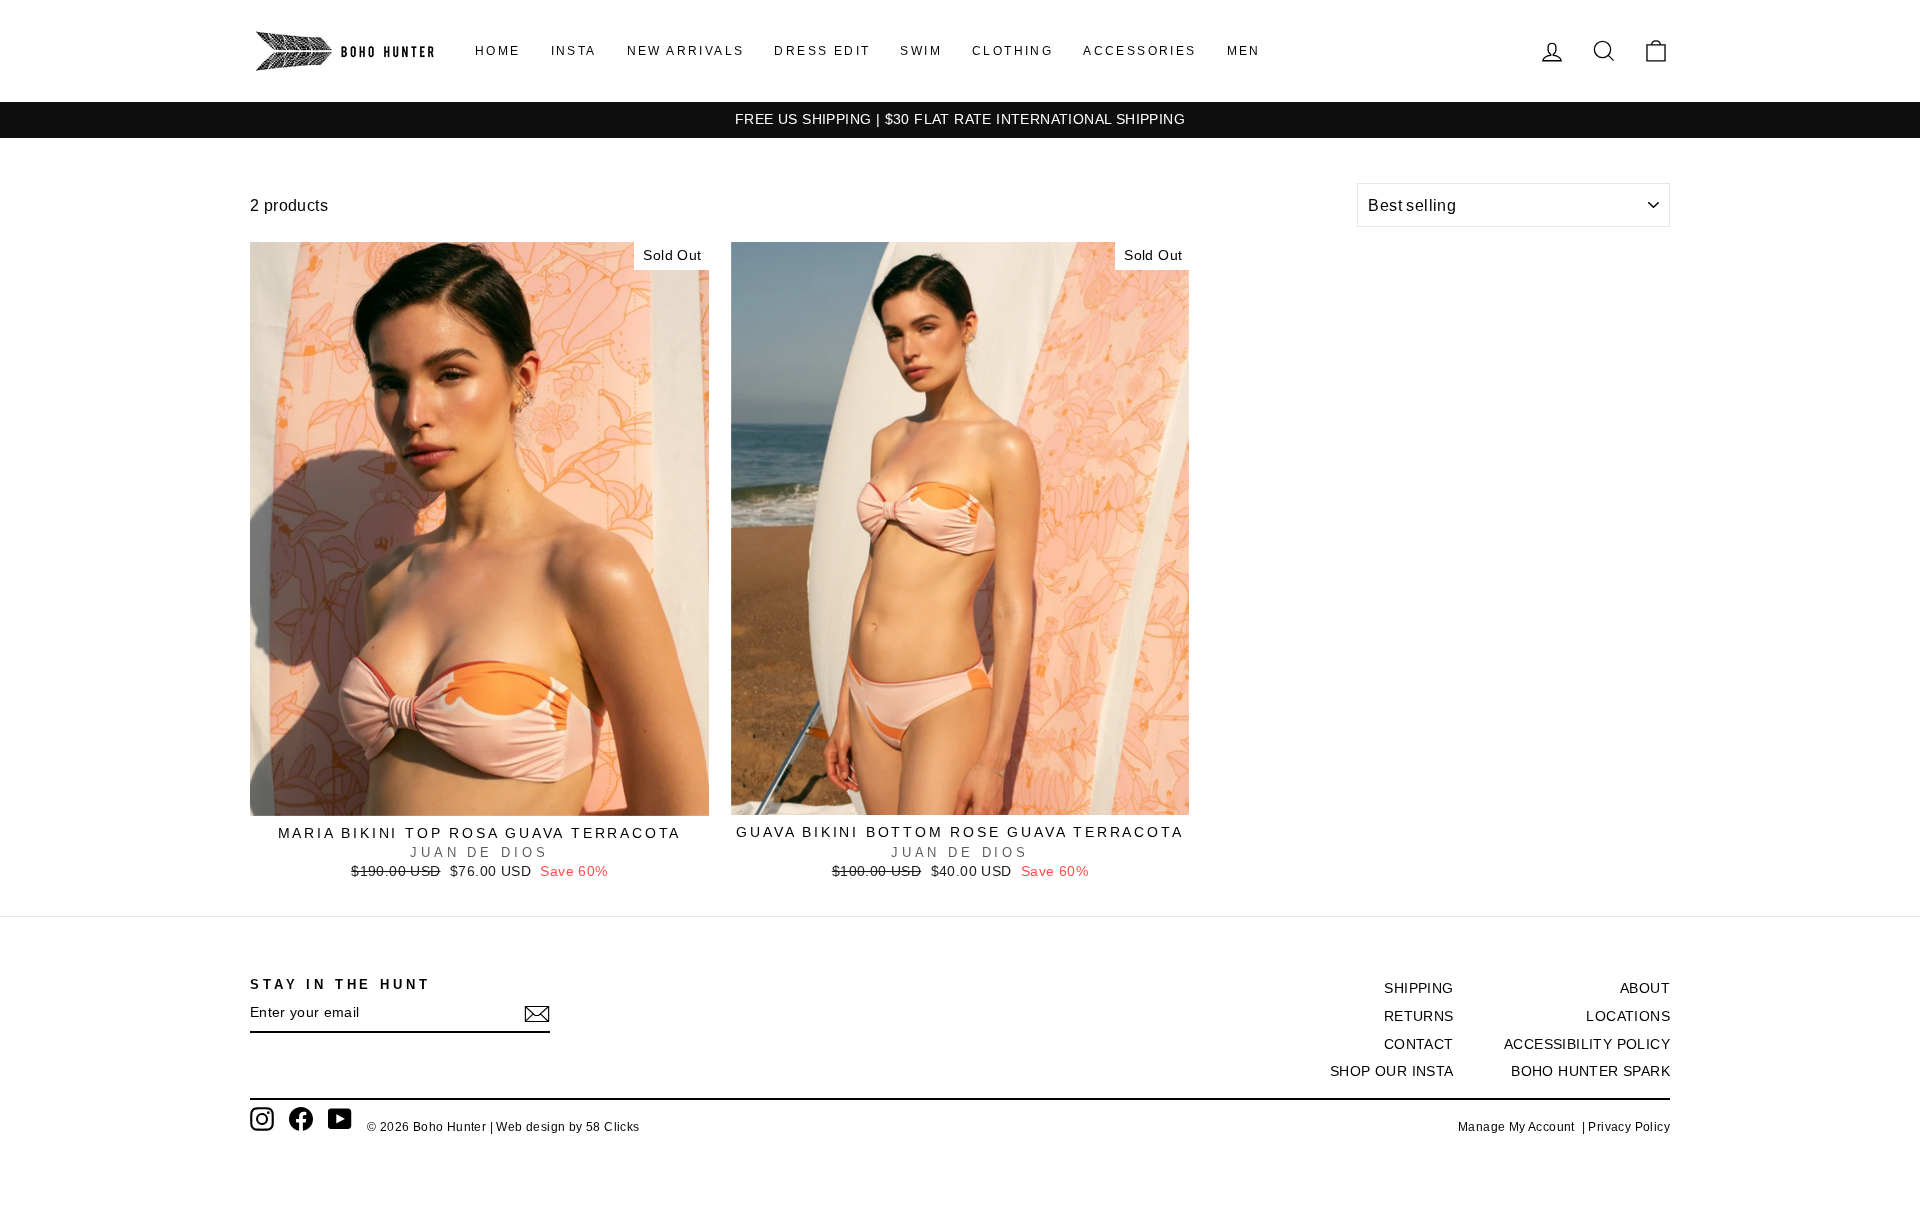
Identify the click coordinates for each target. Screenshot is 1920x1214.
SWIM (921, 51)
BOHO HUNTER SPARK (1590, 1071)
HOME (498, 51)
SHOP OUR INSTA (1392, 1071)
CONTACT (1419, 1044)
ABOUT (1645, 988)
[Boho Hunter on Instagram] (262, 1119)
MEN (1244, 51)
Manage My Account (1520, 1127)
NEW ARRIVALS (686, 51)
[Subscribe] (537, 1014)
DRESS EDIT (822, 51)
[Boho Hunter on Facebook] (301, 1119)
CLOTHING (1012, 51)
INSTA (574, 51)
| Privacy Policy (1626, 1127)
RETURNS (1419, 1016)
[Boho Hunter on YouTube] (340, 1119)
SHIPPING (1418, 988)
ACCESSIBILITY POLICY (1587, 1044)
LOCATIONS (1628, 1016)
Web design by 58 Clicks (567, 1127)
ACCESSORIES (1139, 51)
